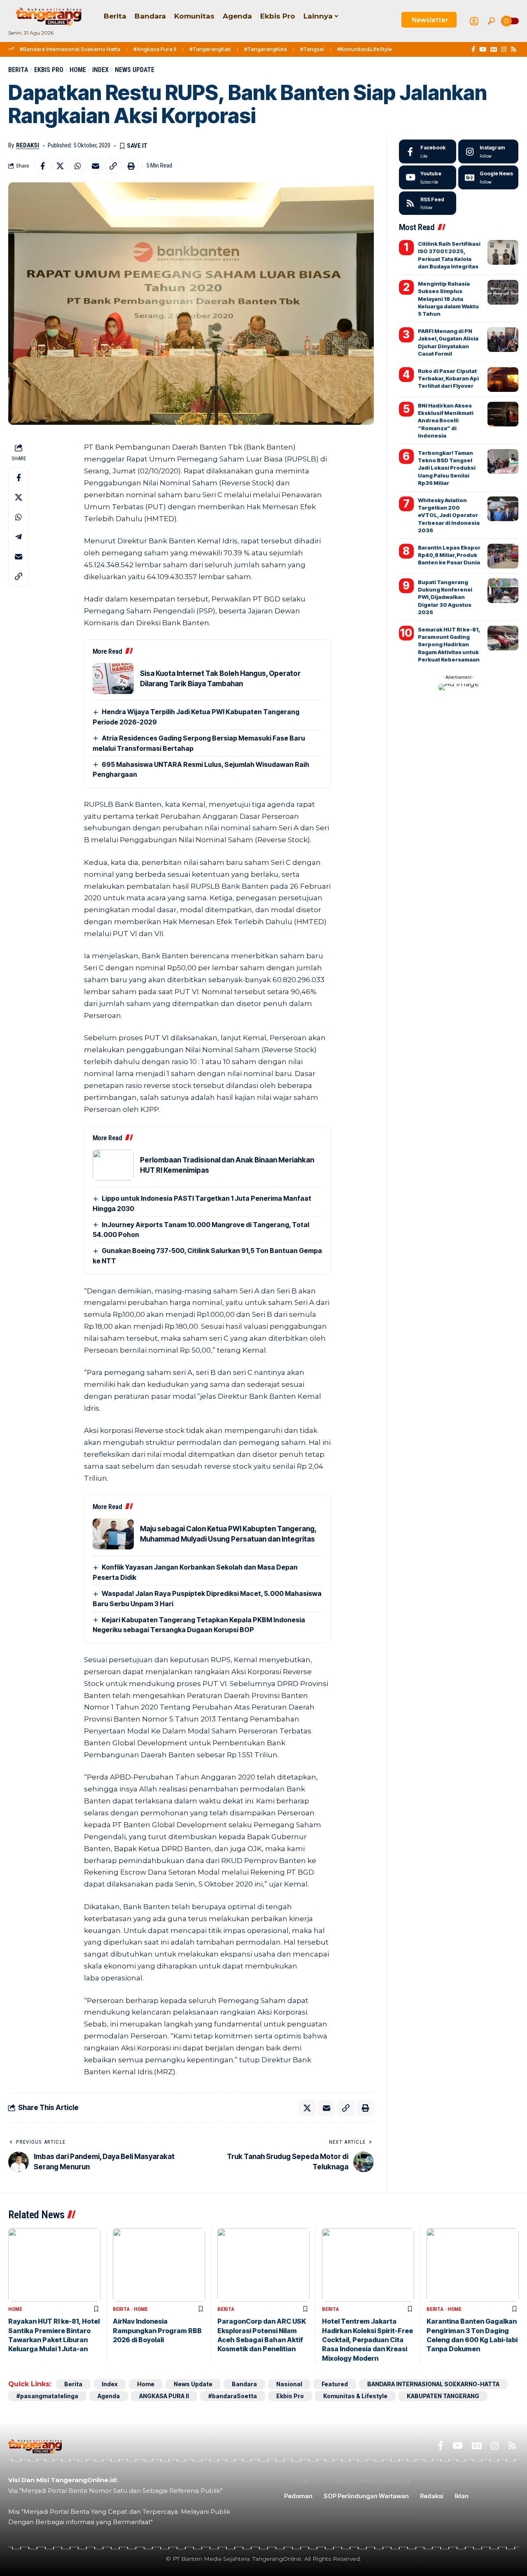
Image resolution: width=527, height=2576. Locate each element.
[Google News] (494, 49)
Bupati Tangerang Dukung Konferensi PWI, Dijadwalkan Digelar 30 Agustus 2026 (445, 597)
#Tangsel (312, 49)
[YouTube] (483, 49)
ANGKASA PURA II (164, 2396)
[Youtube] (428, 177)
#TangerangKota (266, 49)
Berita (18, 70)
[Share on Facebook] (42, 166)
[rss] (428, 203)
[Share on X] (60, 166)
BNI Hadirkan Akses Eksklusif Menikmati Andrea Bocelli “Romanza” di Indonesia (446, 420)
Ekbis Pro (49, 70)
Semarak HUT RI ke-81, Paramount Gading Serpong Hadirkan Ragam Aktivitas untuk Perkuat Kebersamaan (449, 644)
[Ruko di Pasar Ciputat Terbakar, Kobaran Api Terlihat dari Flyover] (503, 380)
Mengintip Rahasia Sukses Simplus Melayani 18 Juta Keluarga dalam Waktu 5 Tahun (448, 299)
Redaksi (28, 145)
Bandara (244, 2384)
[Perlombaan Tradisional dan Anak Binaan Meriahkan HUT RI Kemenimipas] (113, 1165)
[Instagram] (504, 49)
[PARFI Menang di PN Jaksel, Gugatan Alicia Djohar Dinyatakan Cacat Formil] (503, 340)
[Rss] (514, 49)
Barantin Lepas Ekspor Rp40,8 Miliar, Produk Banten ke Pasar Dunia (449, 555)
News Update (135, 70)
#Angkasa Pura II (155, 49)
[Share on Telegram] (19, 537)
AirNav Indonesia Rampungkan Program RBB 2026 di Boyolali (157, 2330)
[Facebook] (473, 49)
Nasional (289, 2384)
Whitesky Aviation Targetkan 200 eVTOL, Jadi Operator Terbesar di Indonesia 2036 (449, 515)
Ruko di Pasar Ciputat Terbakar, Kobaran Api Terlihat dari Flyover (448, 378)
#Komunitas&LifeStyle (365, 49)
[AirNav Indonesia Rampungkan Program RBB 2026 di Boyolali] (159, 2265)
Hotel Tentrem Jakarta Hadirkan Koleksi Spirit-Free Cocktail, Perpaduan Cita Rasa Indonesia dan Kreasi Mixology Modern (367, 2340)
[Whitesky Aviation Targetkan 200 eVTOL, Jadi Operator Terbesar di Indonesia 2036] (503, 509)
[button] (491, 21)
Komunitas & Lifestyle (355, 2396)
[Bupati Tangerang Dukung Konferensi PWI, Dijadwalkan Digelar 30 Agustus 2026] (503, 591)
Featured (335, 2384)
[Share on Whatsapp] (78, 166)
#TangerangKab (210, 49)
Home (78, 70)
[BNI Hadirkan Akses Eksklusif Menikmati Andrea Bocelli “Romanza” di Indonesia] (503, 414)
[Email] (96, 166)
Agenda (109, 2396)
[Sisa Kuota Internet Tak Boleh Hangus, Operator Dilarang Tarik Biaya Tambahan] (113, 679)
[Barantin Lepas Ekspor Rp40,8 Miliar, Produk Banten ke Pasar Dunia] (503, 556)
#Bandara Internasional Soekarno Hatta (70, 49)
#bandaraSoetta (233, 2396)
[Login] (474, 21)
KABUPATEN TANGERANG (443, 2396)
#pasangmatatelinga (47, 2396)
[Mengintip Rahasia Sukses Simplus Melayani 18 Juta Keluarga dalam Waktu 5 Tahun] (503, 292)
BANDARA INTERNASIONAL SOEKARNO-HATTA (433, 2384)
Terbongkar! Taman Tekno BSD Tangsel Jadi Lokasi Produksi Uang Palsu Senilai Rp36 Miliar (447, 468)
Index (100, 70)
